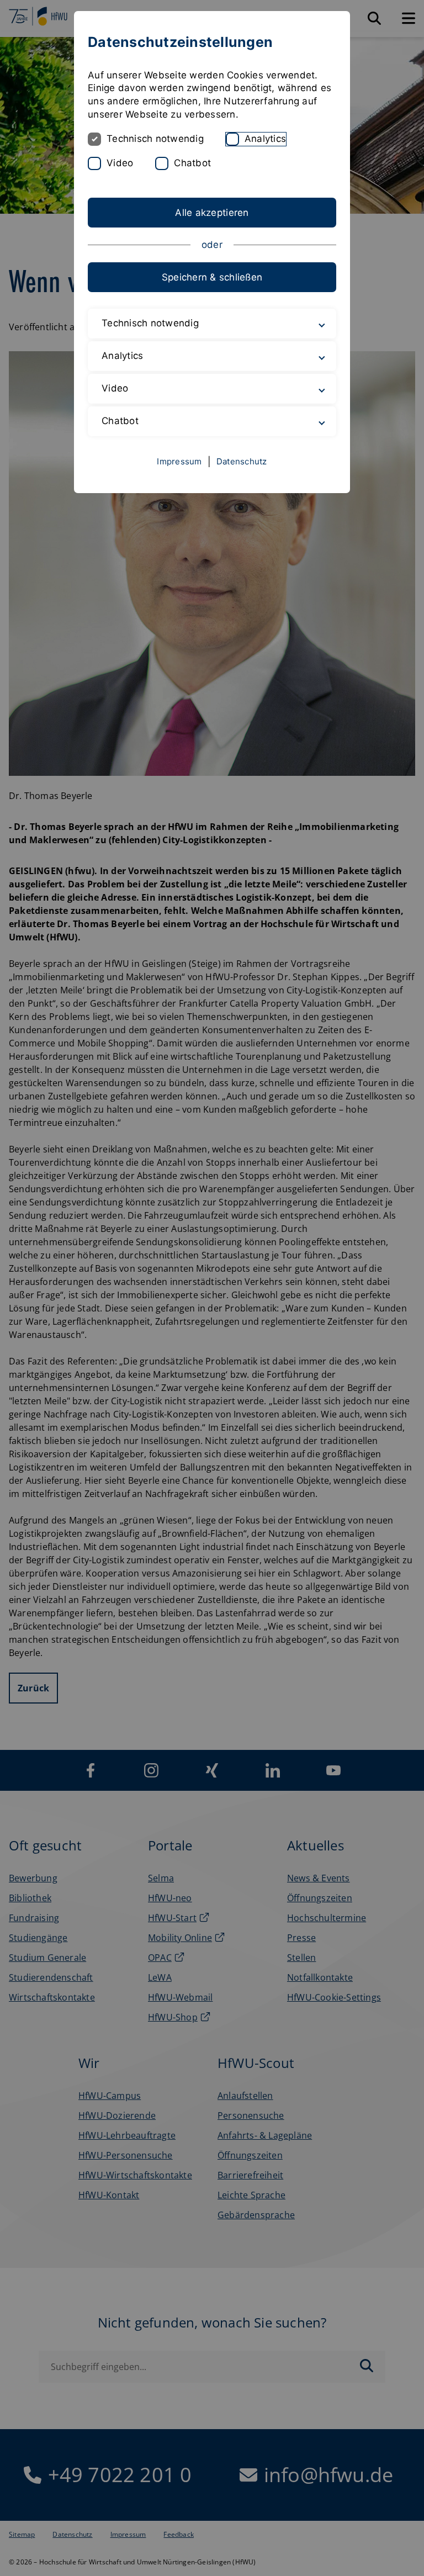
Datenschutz (242, 461)
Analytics (265, 139)
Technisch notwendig (155, 139)
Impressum (179, 461)
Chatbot (192, 163)
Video (120, 163)
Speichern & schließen (212, 277)
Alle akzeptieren (212, 213)
